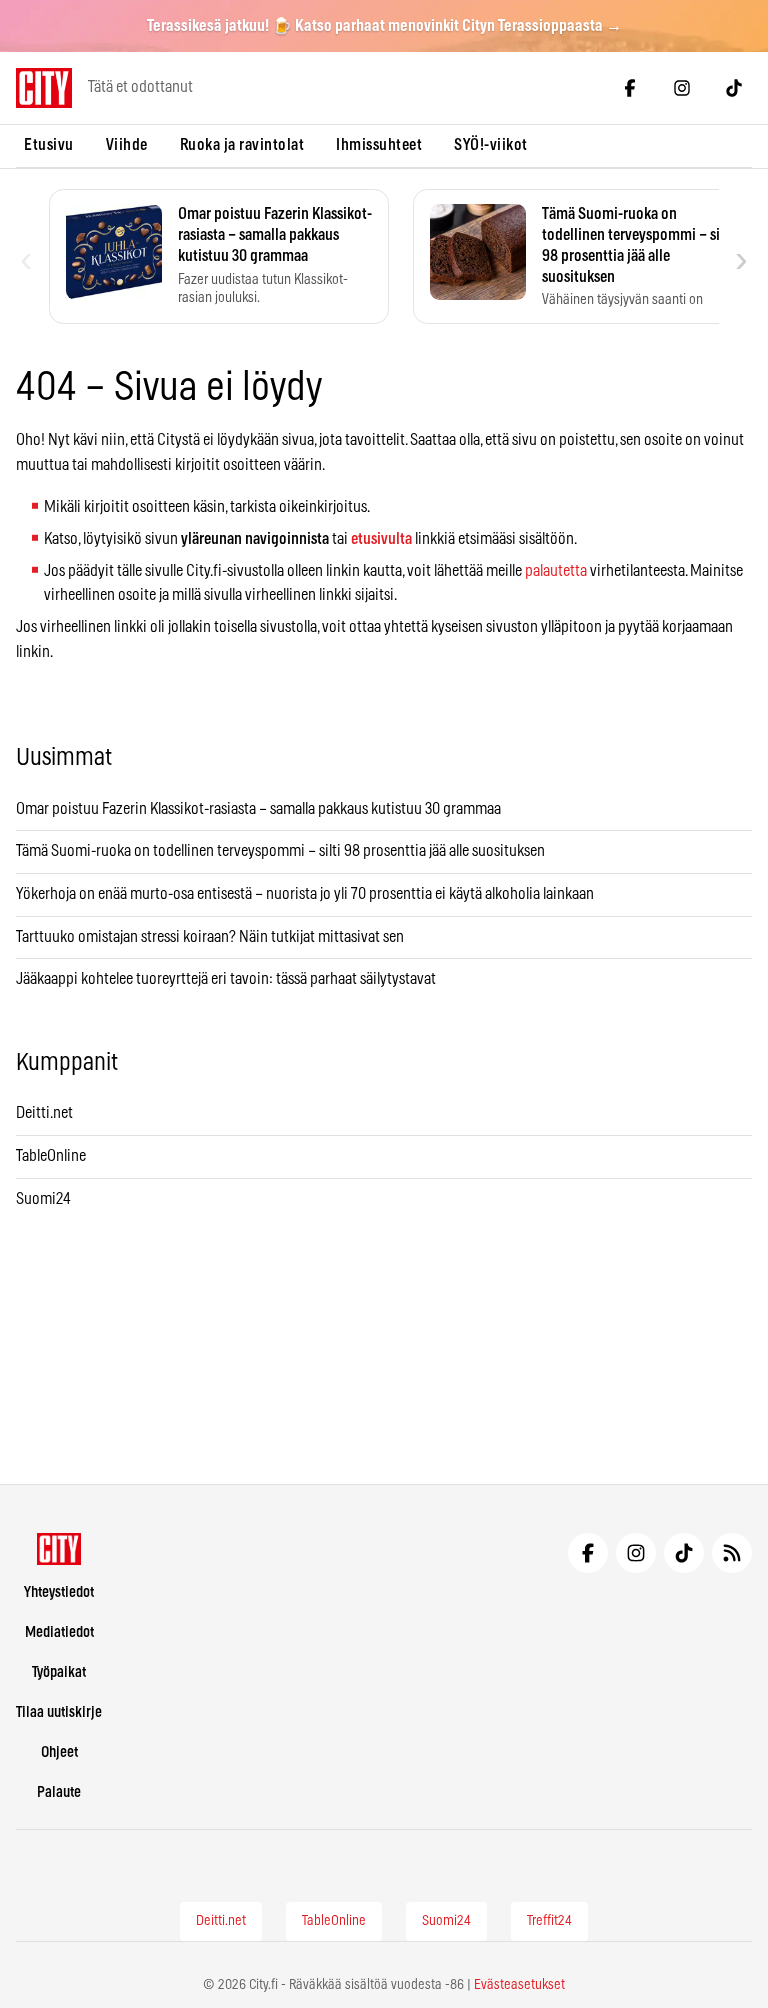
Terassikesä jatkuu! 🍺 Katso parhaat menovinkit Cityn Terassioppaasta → (384, 26)
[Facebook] (630, 88)
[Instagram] (682, 88)
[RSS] (732, 1553)
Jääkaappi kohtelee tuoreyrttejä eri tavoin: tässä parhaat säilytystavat (226, 979)
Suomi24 (43, 1199)
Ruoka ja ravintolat (242, 145)
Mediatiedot (59, 1632)
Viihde (127, 145)
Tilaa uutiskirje (59, 1712)
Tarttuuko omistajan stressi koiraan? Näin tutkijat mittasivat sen (210, 937)
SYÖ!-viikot (491, 145)
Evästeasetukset (519, 1985)
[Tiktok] (734, 88)
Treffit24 (549, 1921)
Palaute (59, 1792)
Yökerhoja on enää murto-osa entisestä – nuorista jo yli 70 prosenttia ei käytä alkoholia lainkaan (305, 894)
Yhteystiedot (59, 1592)
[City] (59, 1549)
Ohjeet (59, 1752)
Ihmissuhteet (379, 145)
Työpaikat (59, 1672)
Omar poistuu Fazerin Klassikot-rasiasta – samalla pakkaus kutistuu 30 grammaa (258, 809)
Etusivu (49, 145)
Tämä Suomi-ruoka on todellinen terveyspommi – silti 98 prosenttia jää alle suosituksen (280, 851)
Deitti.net (44, 1113)
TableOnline (51, 1156)
